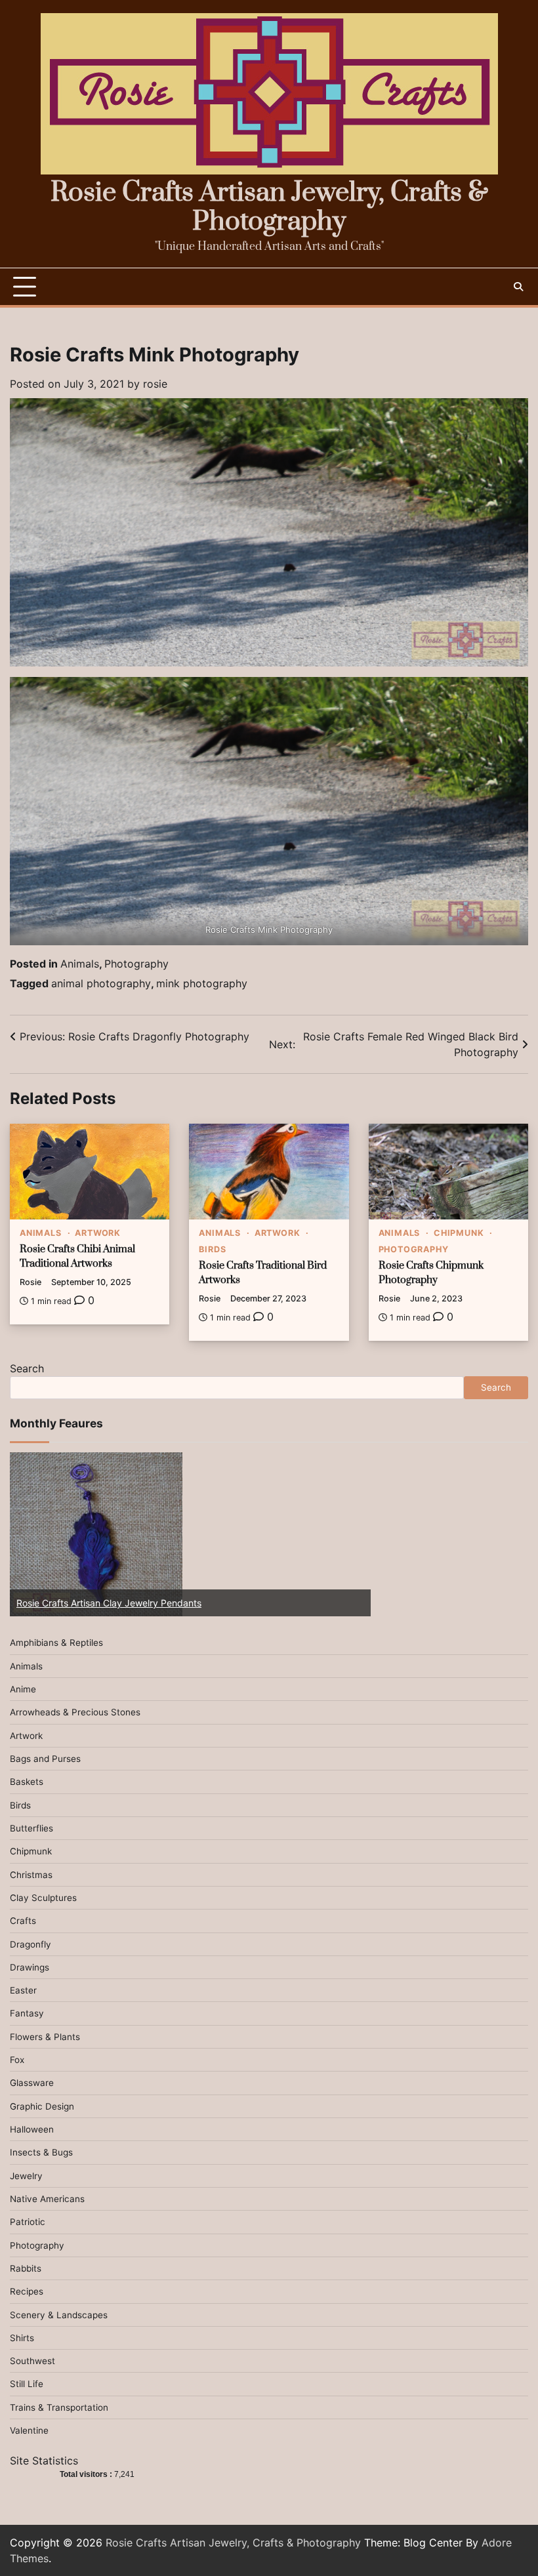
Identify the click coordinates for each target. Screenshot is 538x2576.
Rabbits (26, 2268)
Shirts (22, 2338)
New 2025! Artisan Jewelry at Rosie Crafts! (126, 1603)
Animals (80, 964)
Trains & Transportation (59, 2407)
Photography (136, 964)
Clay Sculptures (43, 1898)
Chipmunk (459, 1233)
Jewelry (26, 2176)
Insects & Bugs (41, 2152)
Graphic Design (42, 2106)
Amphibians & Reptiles (56, 1643)
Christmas (31, 1875)
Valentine (29, 2430)
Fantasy (27, 2013)
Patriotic (28, 2222)
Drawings (30, 1967)
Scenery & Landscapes (59, 2315)
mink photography (202, 983)
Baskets (27, 1782)
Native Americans (47, 2199)
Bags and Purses (45, 1759)
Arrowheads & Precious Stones (75, 1712)
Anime (23, 1689)
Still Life (27, 2384)
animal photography (101, 983)
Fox (17, 2060)
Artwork (98, 1233)
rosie (155, 384)
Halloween (32, 2129)
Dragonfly (31, 1944)
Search (27, 1368)
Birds (212, 1249)
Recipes (27, 2291)
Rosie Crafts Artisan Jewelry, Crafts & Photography (269, 208)
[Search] (518, 287)
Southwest (32, 2361)
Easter (23, 1990)
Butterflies (31, 1828)
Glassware (32, 2083)
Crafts (23, 1921)
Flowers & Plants (45, 2037)
